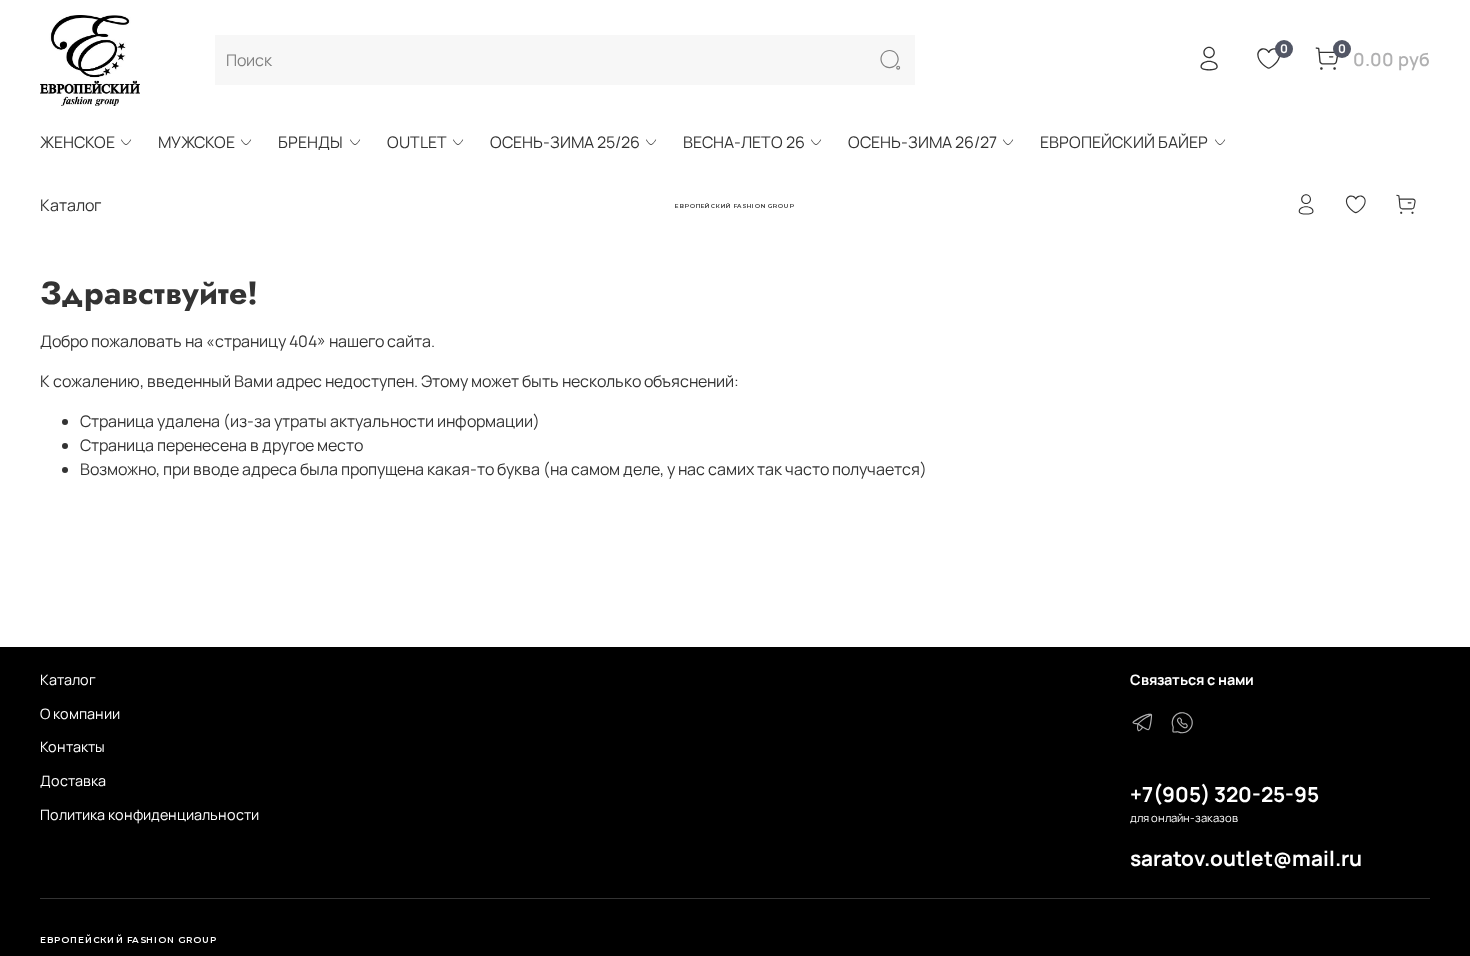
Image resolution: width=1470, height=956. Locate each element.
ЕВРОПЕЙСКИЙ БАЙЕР (1124, 142)
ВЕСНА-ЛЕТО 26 (744, 142)
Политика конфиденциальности (149, 814)
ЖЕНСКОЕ (77, 142)
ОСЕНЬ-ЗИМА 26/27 (922, 142)
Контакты (72, 746)
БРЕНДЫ (310, 142)
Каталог (68, 679)
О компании (80, 713)
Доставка (73, 780)
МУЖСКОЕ (196, 142)
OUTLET (417, 142)
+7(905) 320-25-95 (1224, 794)
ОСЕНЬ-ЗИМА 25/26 (565, 142)
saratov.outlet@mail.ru (1246, 858)
